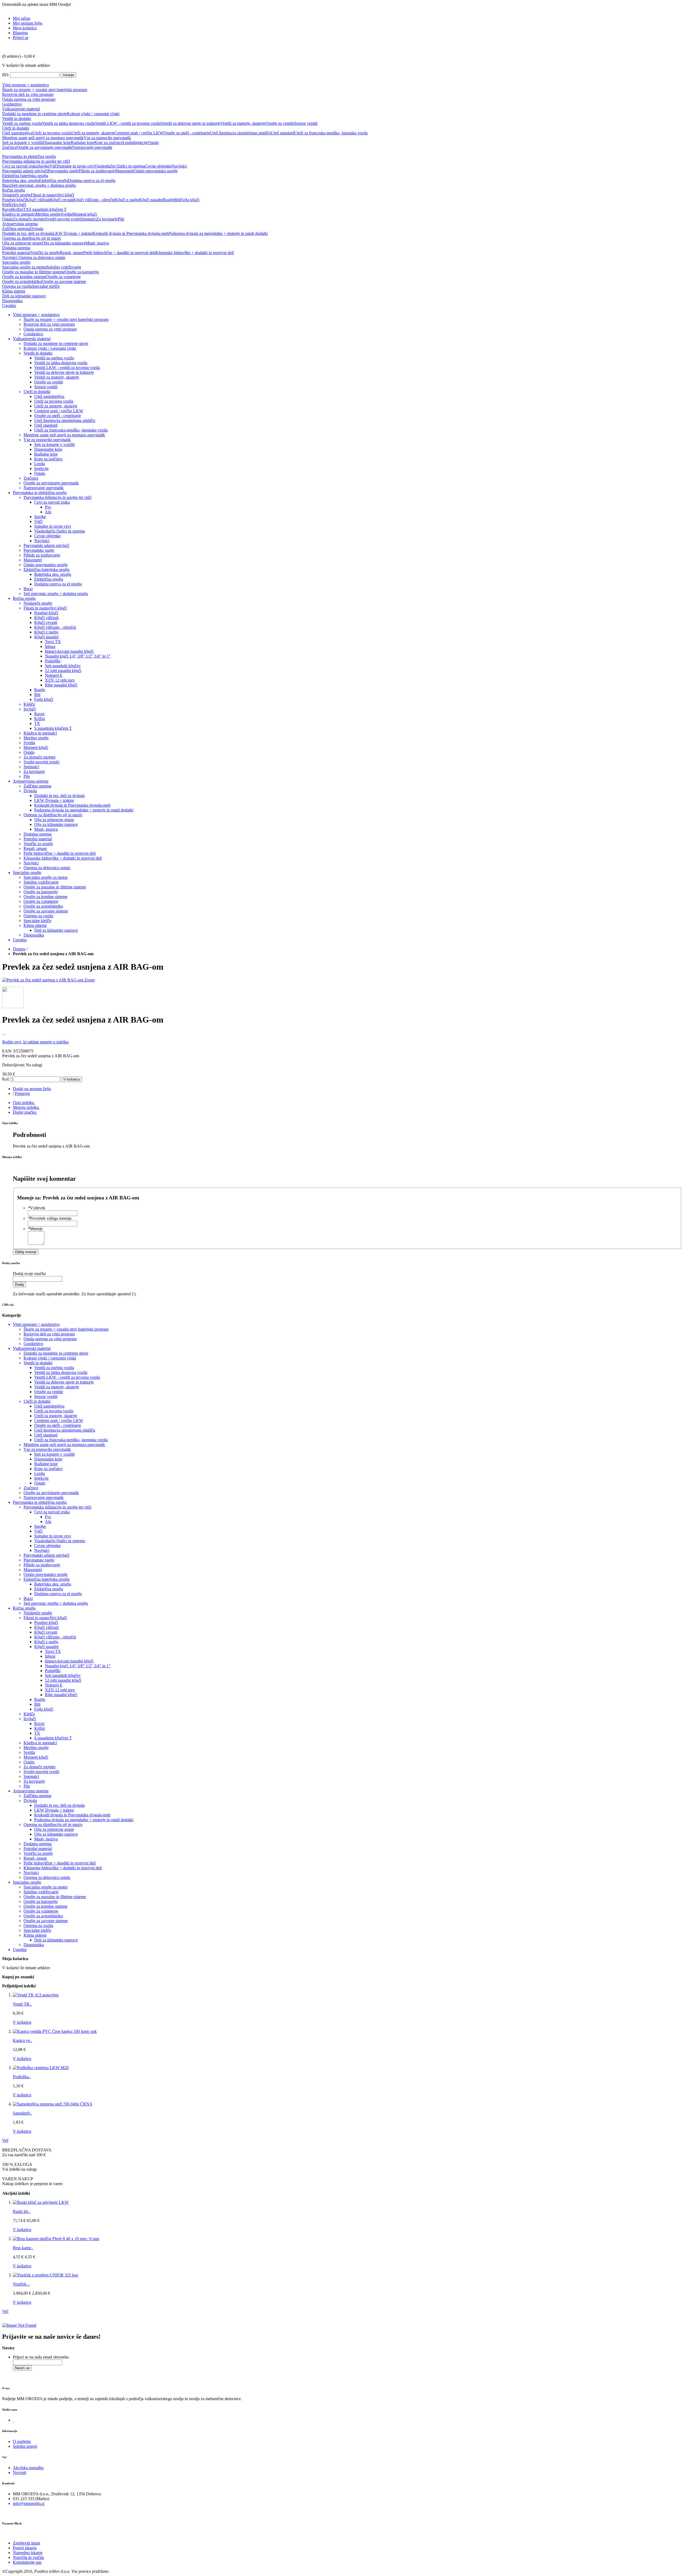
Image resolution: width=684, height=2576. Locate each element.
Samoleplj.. (22, 2113)
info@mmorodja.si (29, 2503)
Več (5, 2140)
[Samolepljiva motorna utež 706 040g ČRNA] (53, 2104)
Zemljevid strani (26, 2543)
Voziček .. (21, 2284)
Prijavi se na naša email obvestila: (41, 2357)
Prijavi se (21, 38)
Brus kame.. (23, 2248)
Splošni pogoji (25, 2446)
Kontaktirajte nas (27, 2562)
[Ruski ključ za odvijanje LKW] (41, 2202)
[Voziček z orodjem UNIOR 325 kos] (45, 2275)
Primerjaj (22, 1093)
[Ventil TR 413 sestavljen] (36, 1995)
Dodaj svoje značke (29, 1274)
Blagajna (20, 33)
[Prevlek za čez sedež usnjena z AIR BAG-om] (43, 980)
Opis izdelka (23, 1103)
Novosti (20, 2472)
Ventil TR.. (22, 2004)
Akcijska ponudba (28, 2468)
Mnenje (35, 1229)
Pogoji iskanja (25, 2548)
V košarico (22, 2022)
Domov (19, 949)
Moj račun (22, 18)
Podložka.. (22, 2077)
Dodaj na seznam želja (32, 1089)
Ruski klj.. (22, 2211)
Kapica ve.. (22, 2040)
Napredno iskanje (28, 2553)
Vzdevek (36, 1208)
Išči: (6, 75)
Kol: (6, 1079)
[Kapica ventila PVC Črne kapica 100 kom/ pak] (55, 2031)
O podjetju (22, 2441)
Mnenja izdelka (26, 1107)
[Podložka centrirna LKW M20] (41, 2068)
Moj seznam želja (28, 23)
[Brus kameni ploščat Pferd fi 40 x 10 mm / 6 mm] (56, 2239)
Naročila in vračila (28, 2557)
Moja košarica (25, 28)
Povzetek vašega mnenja (50, 1218)
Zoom (90, 980)
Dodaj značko (25, 1112)
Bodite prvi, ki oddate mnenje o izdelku (35, 1042)
